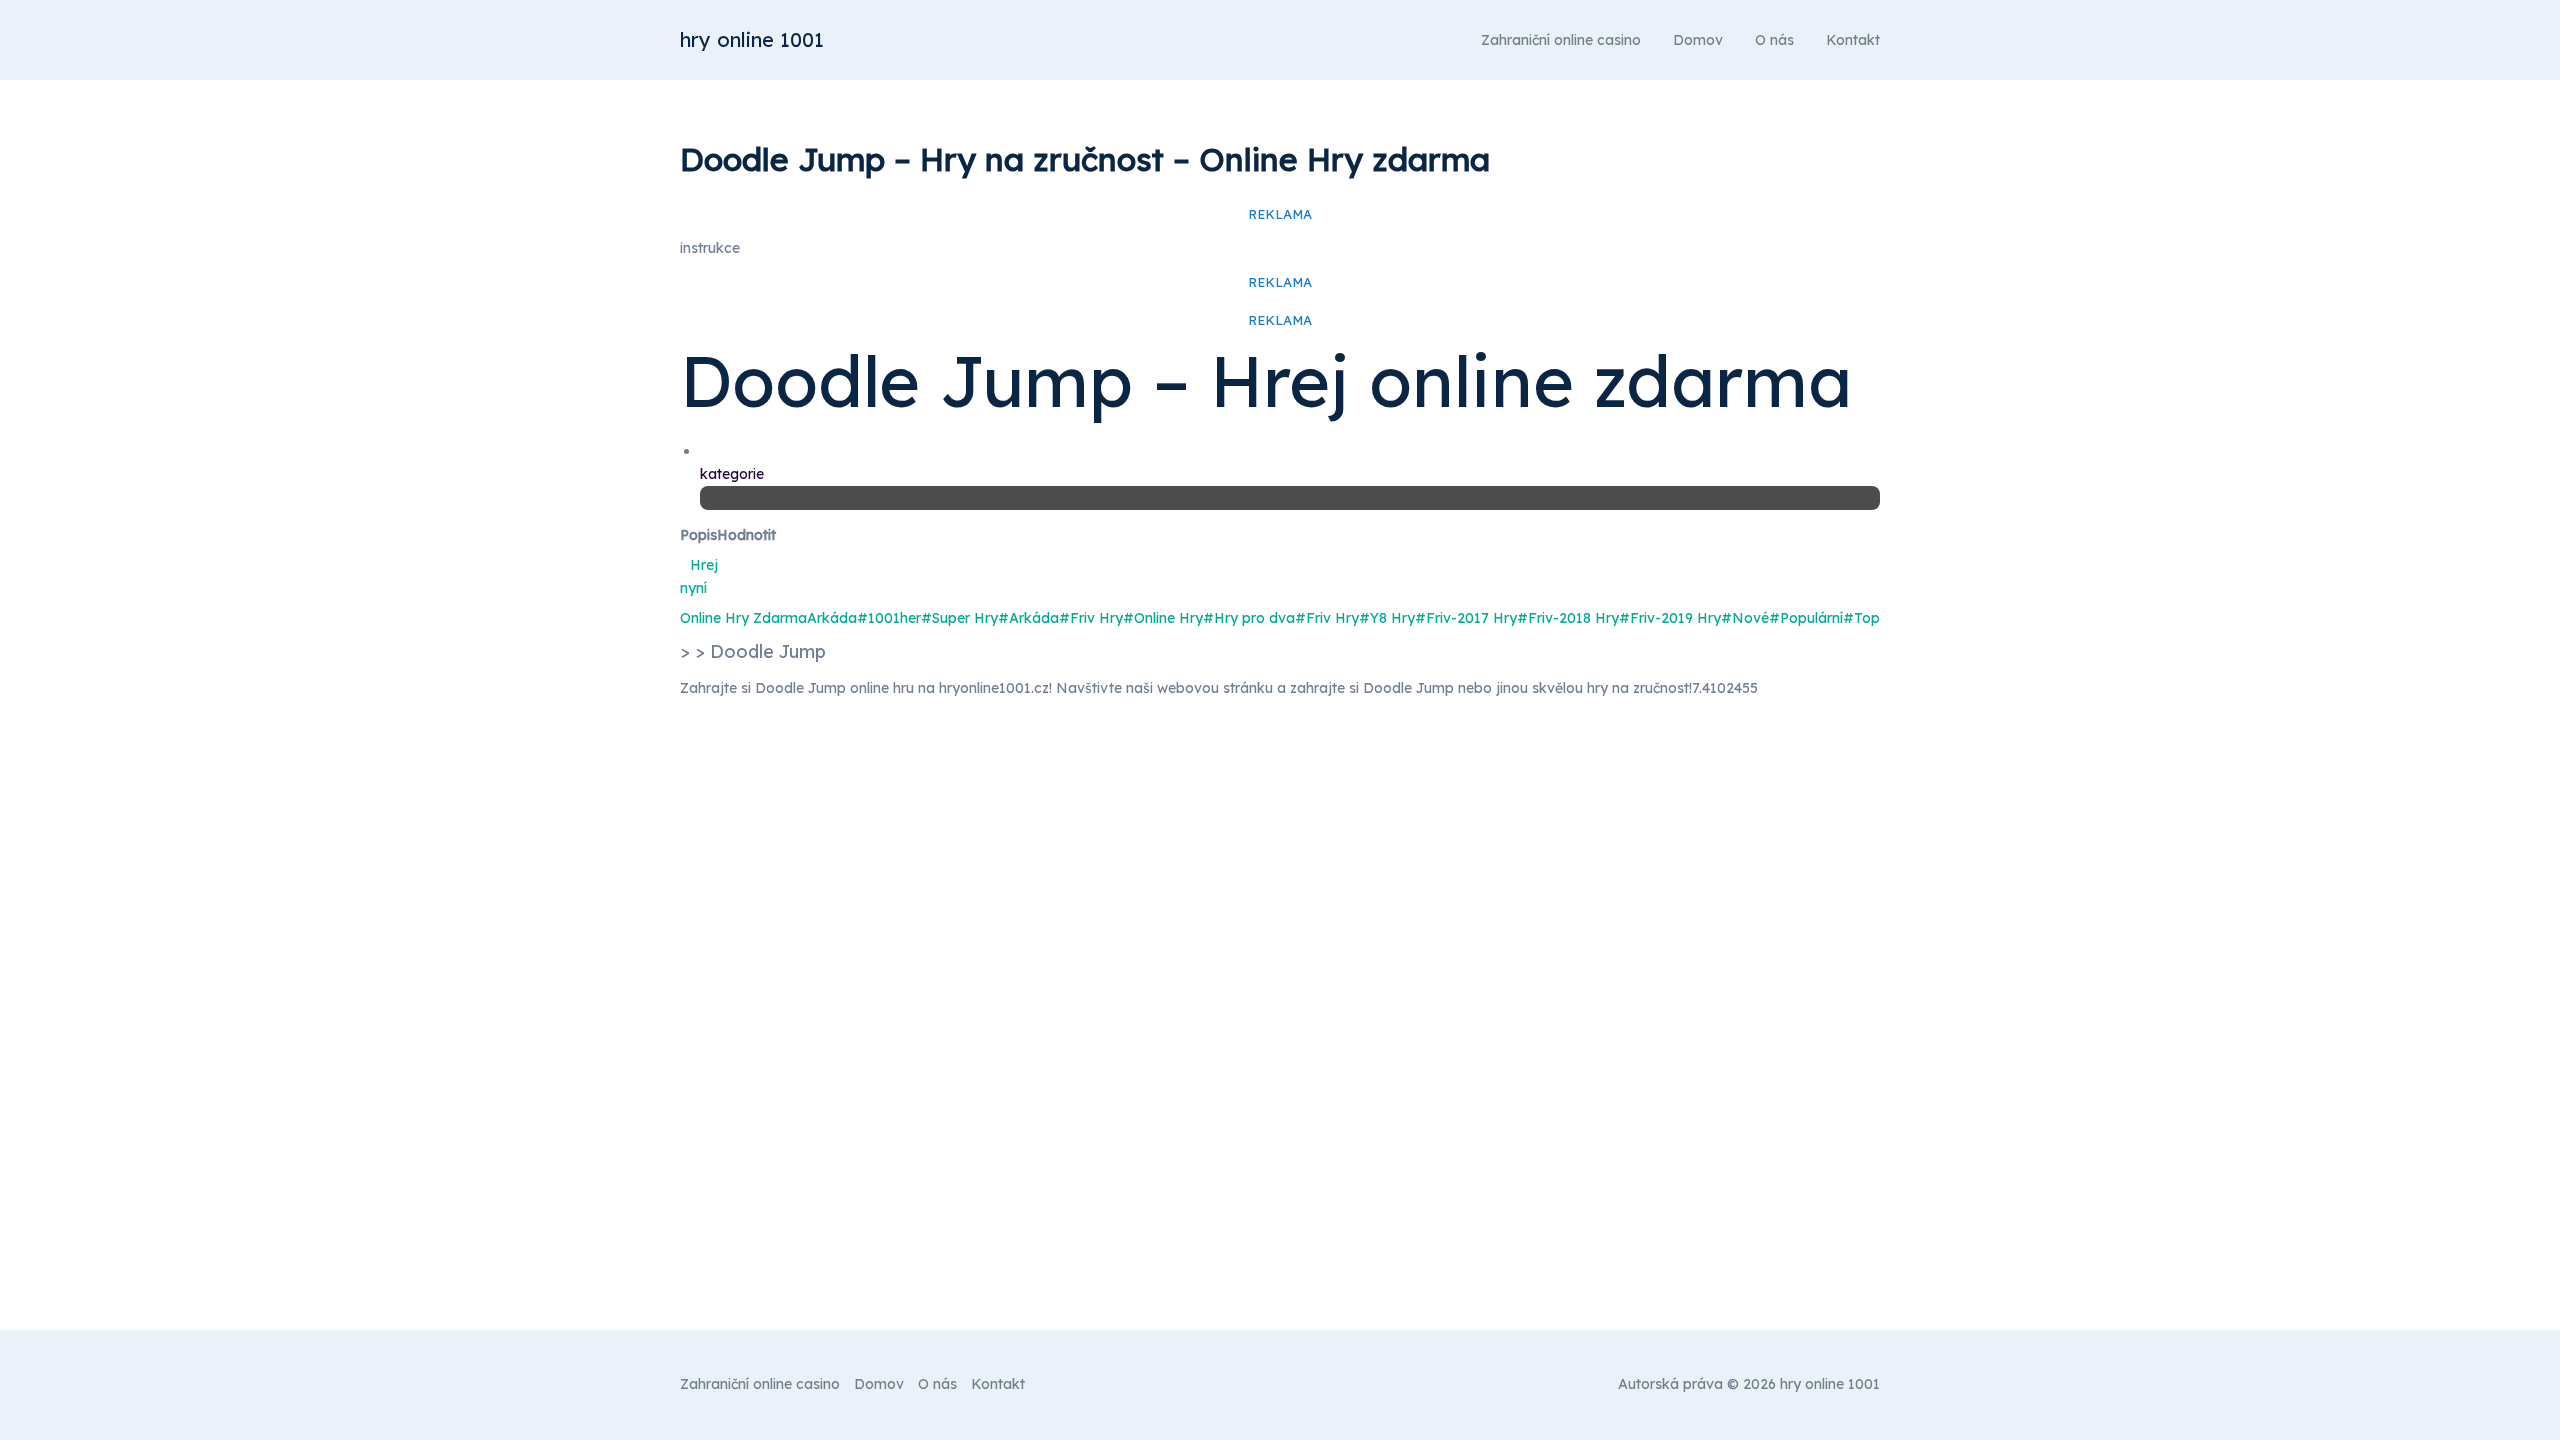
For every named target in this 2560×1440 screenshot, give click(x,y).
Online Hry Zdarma (743, 618)
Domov (1698, 40)
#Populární (1806, 618)
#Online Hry (1163, 618)
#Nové (1745, 618)
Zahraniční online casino (1561, 40)
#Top (1861, 618)
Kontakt (1853, 40)
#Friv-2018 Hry (1568, 618)
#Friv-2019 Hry (1670, 618)
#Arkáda (1028, 618)
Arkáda (832, 618)
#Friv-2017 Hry (1466, 618)
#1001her (889, 618)
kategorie (732, 474)
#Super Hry (959, 618)
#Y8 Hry (1387, 618)
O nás (1774, 40)
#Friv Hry (1091, 618)
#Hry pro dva (1249, 618)
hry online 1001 (752, 39)
